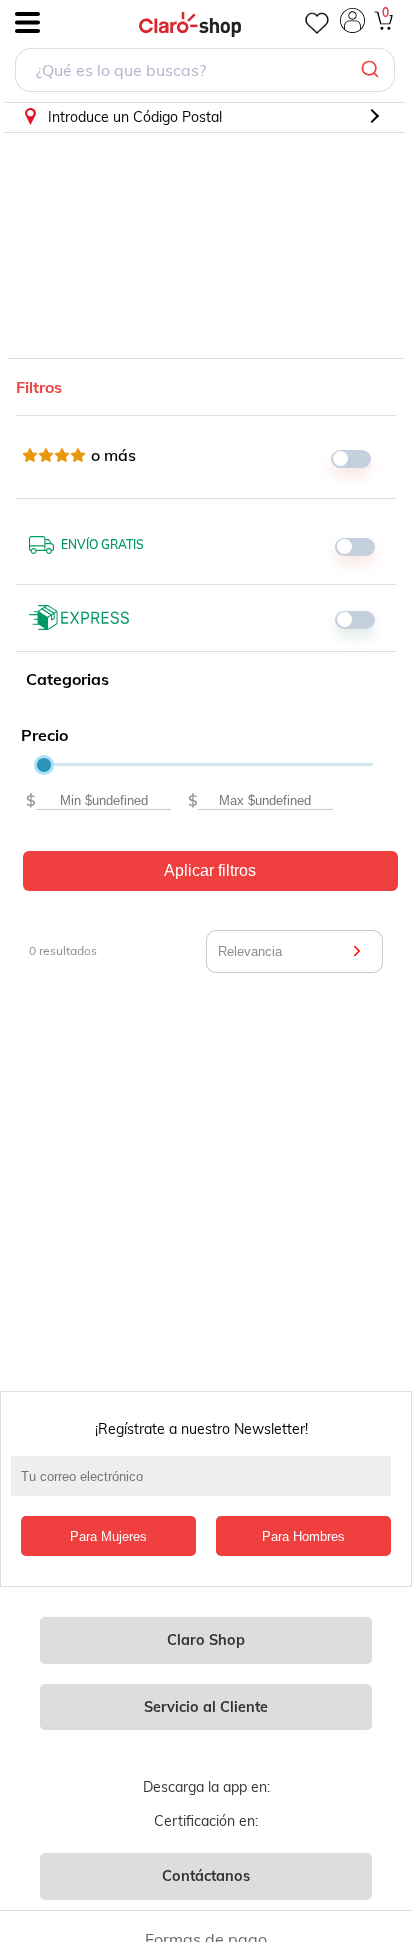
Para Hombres (303, 1536)
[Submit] (372, 70)
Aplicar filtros (210, 870)
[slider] (44, 765)
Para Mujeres (108, 1536)
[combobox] (205, 72)
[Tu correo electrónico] (206, 1486)
